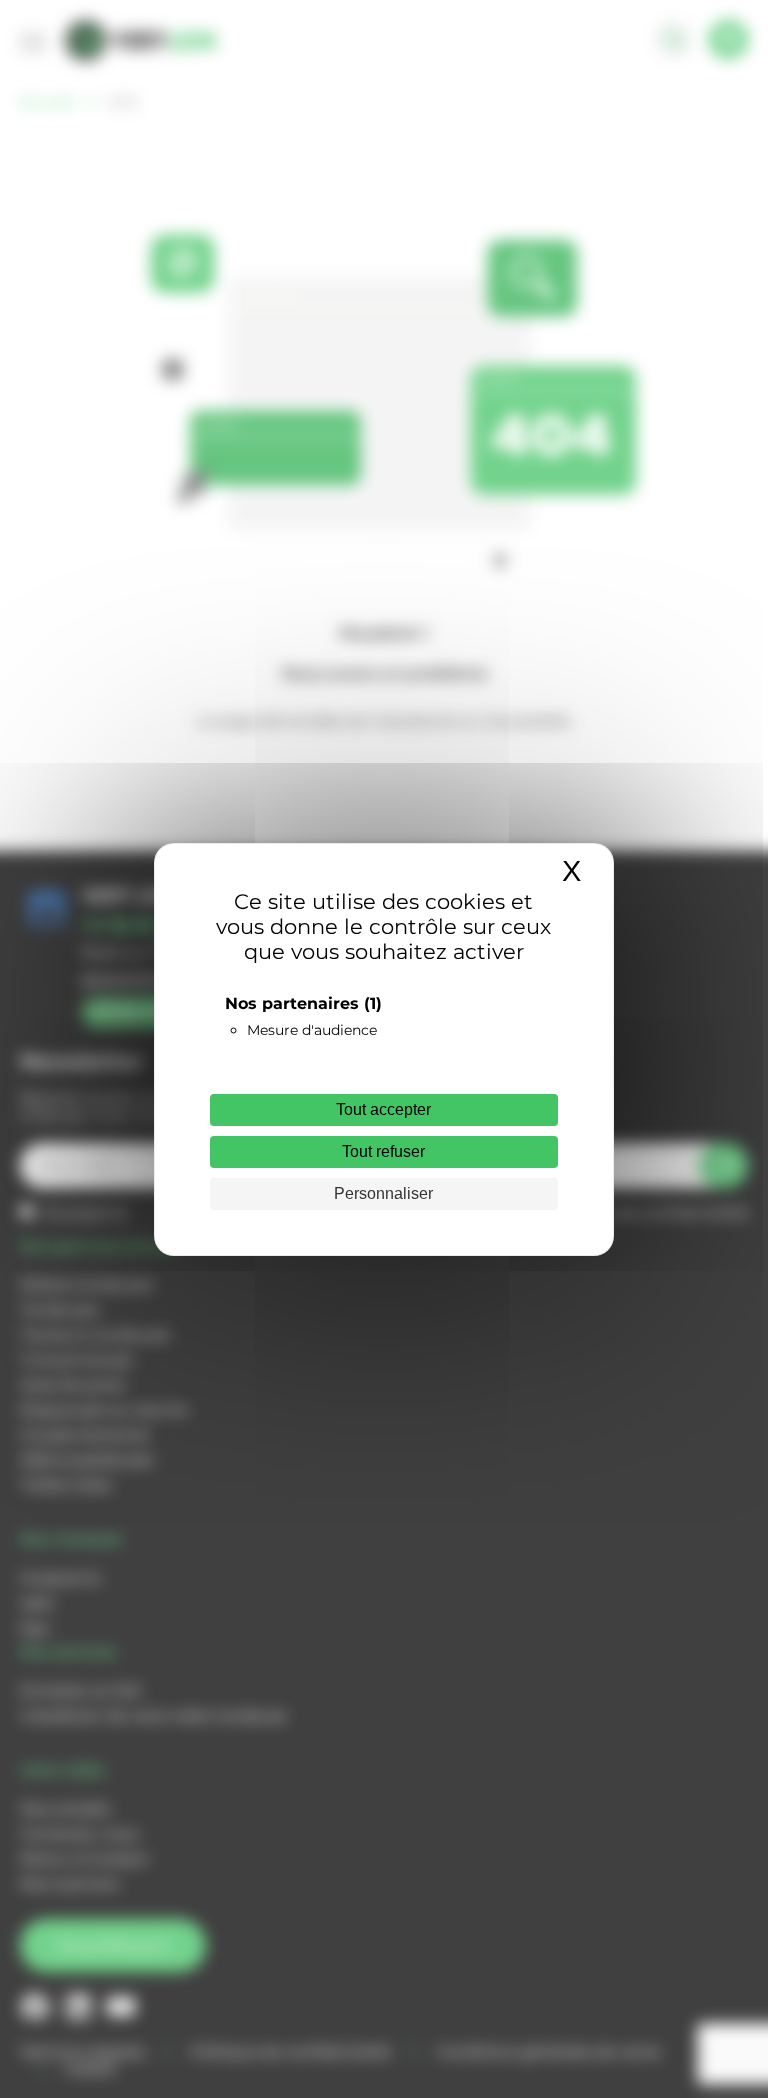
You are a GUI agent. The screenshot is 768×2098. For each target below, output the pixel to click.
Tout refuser (383, 1151)
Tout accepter (383, 1109)
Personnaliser (383, 1193)
